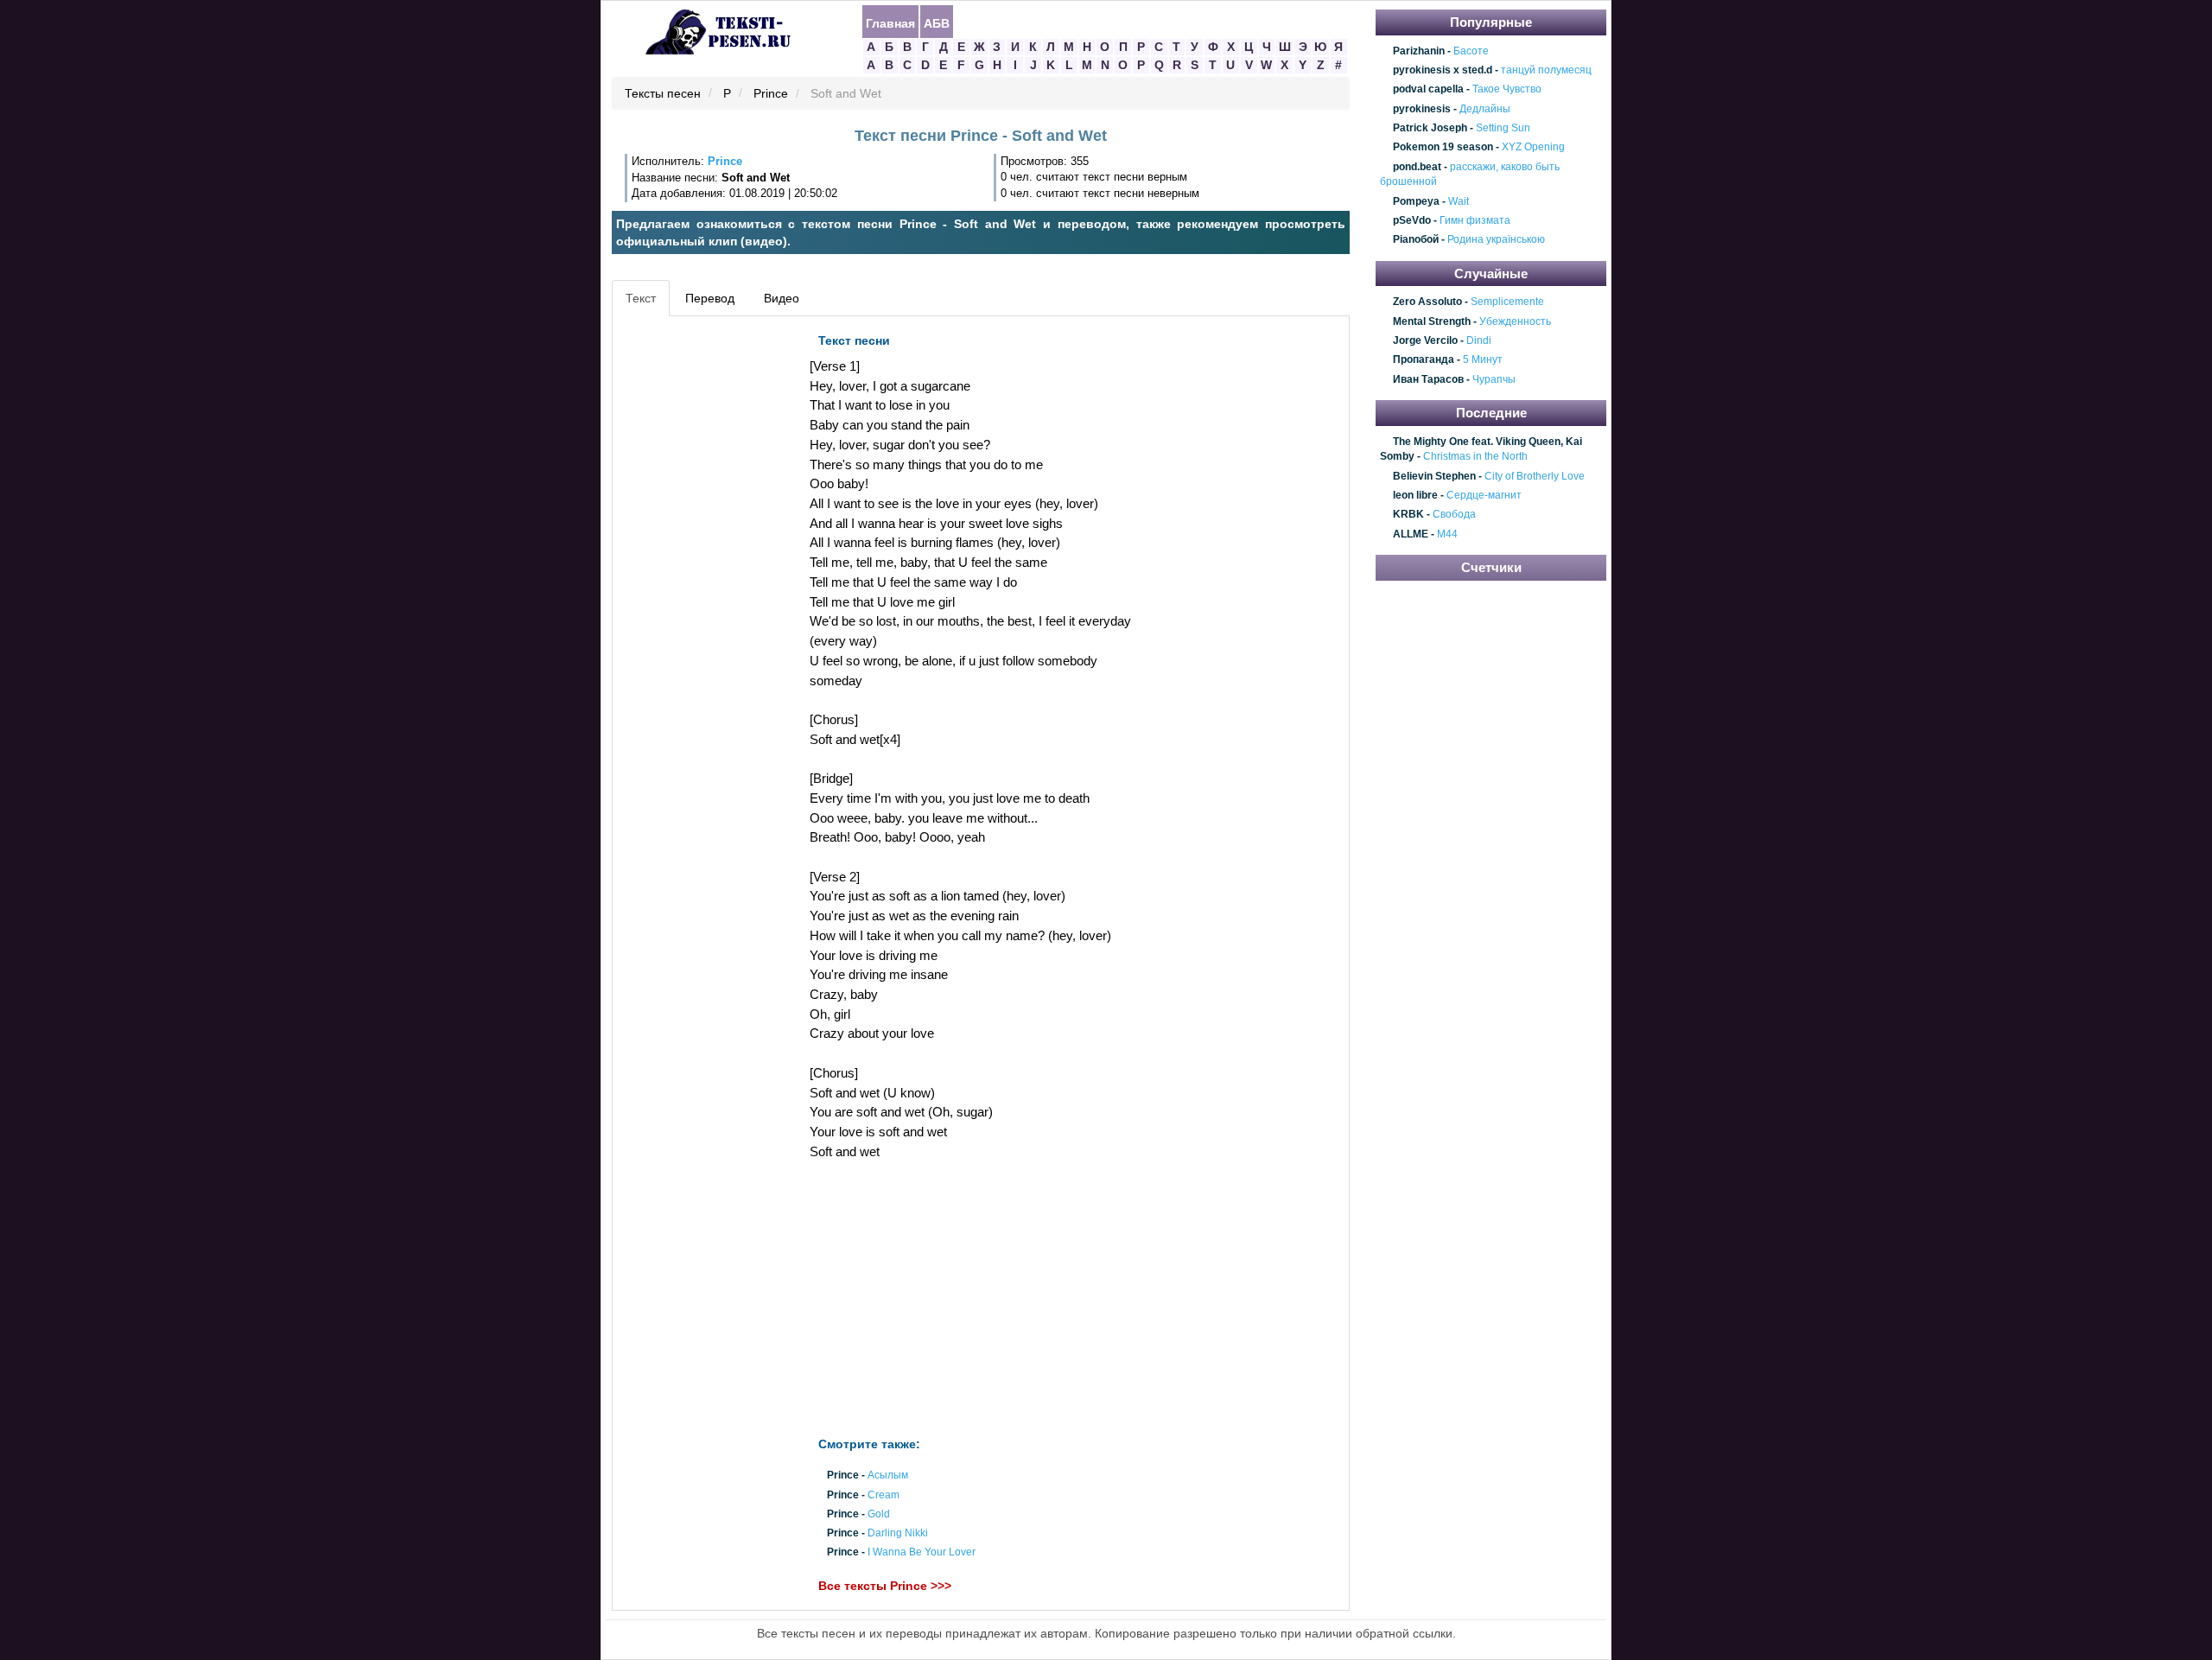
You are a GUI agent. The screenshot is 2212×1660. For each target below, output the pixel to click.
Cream (884, 1495)
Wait (1459, 201)
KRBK (1408, 515)
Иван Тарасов (1428, 379)
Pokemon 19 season (1443, 148)
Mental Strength (1432, 321)
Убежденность (1515, 321)
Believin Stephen (1434, 476)
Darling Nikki (898, 1534)
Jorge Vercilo (1425, 340)
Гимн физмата (1475, 220)
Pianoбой (1416, 240)
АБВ (937, 22)
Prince (771, 94)
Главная (890, 22)
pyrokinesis (1422, 109)
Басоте (1471, 51)
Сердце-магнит (1484, 495)
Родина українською (1496, 240)
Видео (782, 298)
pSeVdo (1412, 220)
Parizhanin (1419, 51)
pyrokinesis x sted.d (1443, 70)
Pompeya (1416, 201)
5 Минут (1483, 360)
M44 (1447, 534)
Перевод (710, 298)
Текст (641, 298)
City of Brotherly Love (1535, 476)
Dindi (1479, 340)
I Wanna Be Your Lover (922, 1553)
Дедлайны (1485, 109)
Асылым (888, 1476)
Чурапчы (1494, 379)
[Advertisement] (695, 584)
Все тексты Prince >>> (885, 1586)
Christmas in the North (1475, 456)
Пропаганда (1424, 360)
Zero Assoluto (1427, 302)
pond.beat (1417, 167)
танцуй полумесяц (1546, 70)
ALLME (1411, 534)
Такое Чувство (1507, 90)
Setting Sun (1503, 128)
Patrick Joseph (1430, 128)
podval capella (1428, 90)
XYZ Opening (1533, 148)
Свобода (1454, 515)
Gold (879, 1514)
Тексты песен (663, 94)
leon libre (1415, 495)
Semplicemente (1507, 302)
